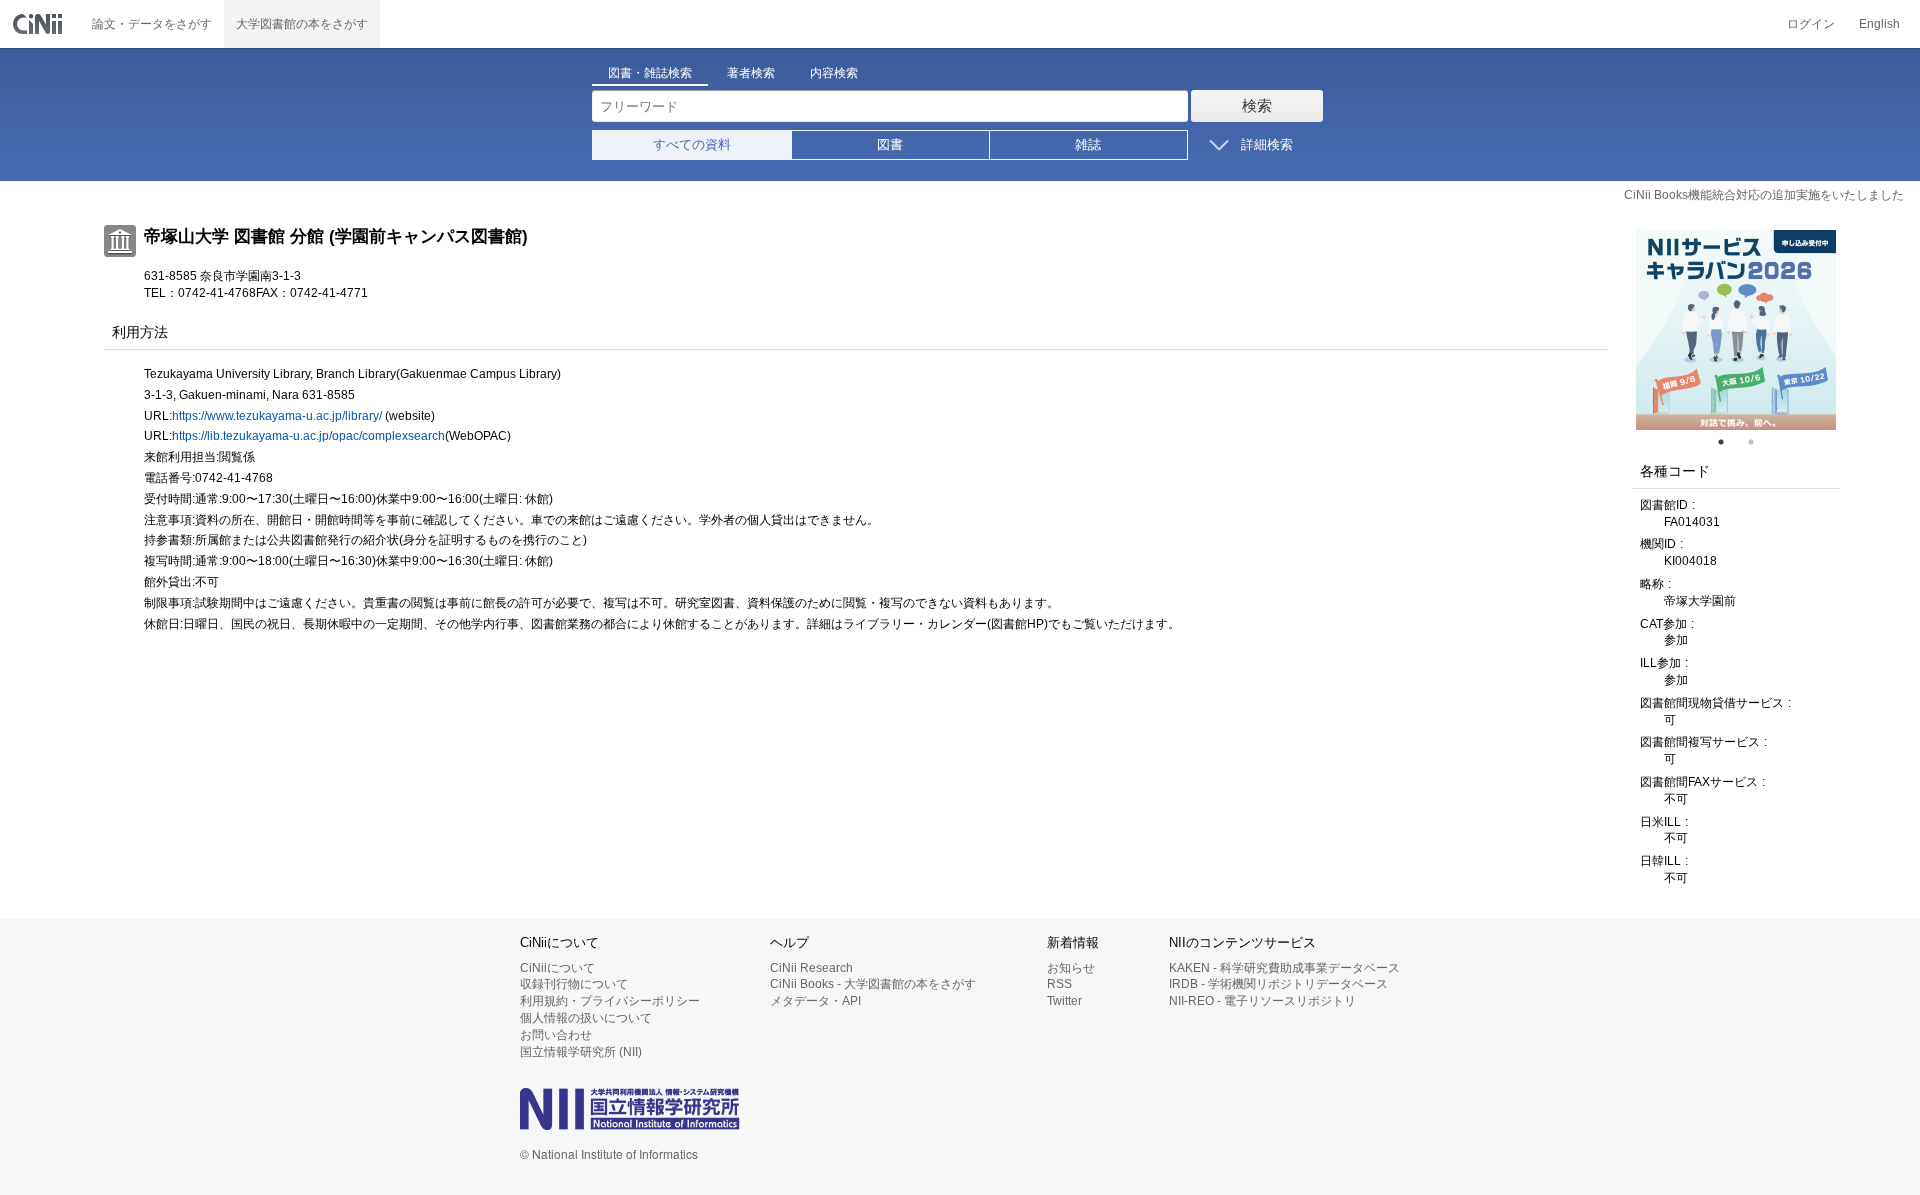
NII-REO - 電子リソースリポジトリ (1262, 1001)
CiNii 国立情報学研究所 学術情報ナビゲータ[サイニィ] (40, 24)
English (1879, 24)
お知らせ (1071, 968)
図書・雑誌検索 (650, 73)
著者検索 (751, 73)
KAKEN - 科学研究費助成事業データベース (1284, 968)
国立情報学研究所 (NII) (581, 1052)
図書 (890, 144)
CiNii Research (811, 968)
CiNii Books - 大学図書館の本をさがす (873, 984)
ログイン (1811, 24)
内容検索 (834, 73)
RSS (1059, 984)
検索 (1257, 105)
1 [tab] (1729, 442)
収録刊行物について (574, 984)
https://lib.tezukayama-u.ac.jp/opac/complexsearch (308, 436)
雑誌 (1088, 144)
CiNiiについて (557, 968)
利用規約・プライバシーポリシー (610, 1001)
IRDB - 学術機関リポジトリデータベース (1278, 984)
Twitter (1064, 1001)
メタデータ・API (815, 1001)
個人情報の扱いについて (586, 1018)
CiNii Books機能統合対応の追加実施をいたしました (1764, 195)
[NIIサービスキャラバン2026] (1736, 330)
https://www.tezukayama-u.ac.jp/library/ (277, 416)
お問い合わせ (556, 1035)
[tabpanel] (1736, 330)
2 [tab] (1759, 442)
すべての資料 (692, 144)
